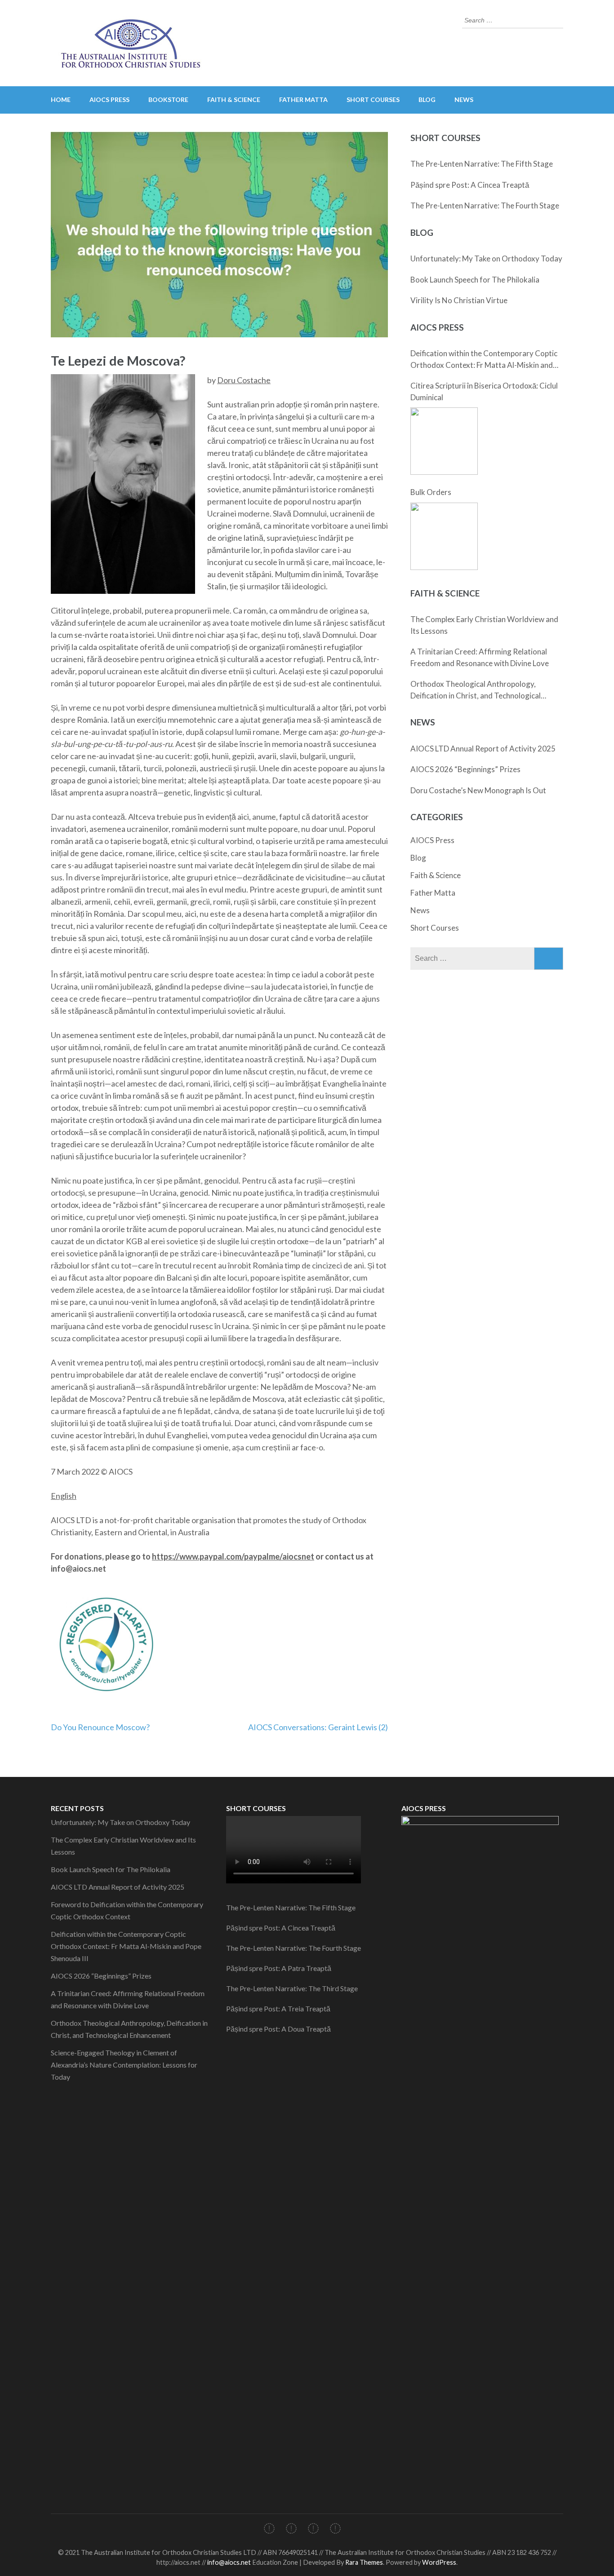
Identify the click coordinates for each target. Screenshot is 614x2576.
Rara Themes (364, 2562)
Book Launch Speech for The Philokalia (475, 280)
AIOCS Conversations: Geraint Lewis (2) (318, 1727)
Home (61, 99)
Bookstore (168, 99)
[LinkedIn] (313, 2530)
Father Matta (303, 99)
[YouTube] (335, 2530)
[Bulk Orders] (444, 536)
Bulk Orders (431, 492)
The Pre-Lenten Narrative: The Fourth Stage (485, 205)
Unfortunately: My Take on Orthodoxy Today (486, 258)
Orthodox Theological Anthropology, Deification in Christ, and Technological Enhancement (476, 690)
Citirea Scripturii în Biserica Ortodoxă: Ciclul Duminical (484, 391)
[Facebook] (269, 2530)
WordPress (439, 2562)
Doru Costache (244, 380)
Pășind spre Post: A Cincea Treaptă (470, 185)
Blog (427, 99)
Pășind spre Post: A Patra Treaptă (279, 1968)
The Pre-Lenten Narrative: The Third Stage (292, 1988)
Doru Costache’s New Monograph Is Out (478, 790)
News (464, 99)
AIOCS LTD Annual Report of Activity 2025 (483, 749)
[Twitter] (291, 2530)
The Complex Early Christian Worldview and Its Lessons (484, 625)
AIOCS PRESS (109, 99)
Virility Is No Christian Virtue (459, 300)
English (64, 1496)
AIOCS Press (432, 840)
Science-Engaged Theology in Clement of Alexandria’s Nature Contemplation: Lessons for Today (124, 2065)
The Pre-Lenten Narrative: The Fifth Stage (482, 164)
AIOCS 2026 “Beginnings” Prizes (465, 769)
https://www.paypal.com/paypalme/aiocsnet (233, 1556)
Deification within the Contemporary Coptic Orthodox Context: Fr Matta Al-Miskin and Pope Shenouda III (484, 360)
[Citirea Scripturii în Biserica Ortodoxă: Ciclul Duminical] (444, 441)
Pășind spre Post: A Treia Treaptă (278, 2008)
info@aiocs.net (229, 2562)
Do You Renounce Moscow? (100, 1727)
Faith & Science (234, 99)
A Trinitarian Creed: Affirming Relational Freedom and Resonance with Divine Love (480, 657)
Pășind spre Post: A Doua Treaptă (278, 2029)
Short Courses (373, 99)
